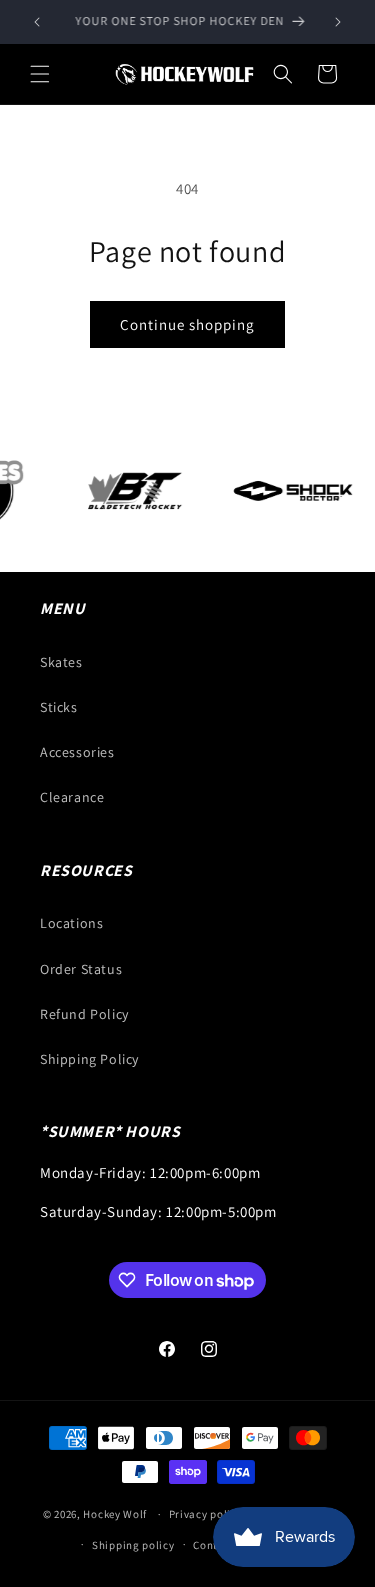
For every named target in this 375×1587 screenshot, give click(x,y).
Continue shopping (187, 324)
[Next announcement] (338, 22)
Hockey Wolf (115, 1514)
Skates (61, 662)
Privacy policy (206, 1514)
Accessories (77, 752)
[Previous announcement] (37, 22)
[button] (40, 74)
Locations (71, 923)
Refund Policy (84, 1014)
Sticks (59, 707)
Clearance (72, 797)
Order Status (81, 969)
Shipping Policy (89, 1059)
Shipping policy (133, 1545)
